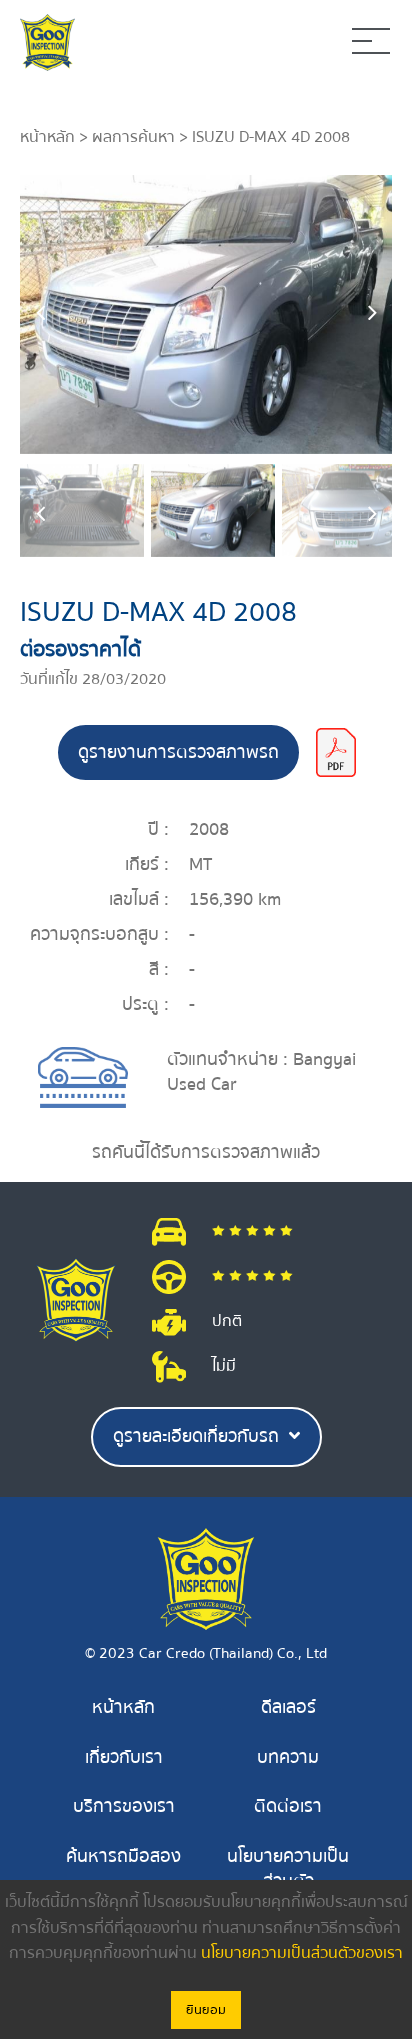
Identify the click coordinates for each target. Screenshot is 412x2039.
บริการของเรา (124, 1806)
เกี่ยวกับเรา (124, 1757)
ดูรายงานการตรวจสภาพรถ (178, 752)
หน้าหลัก (47, 137)
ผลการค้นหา (133, 137)
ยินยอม (206, 2010)
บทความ (288, 1757)
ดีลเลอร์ (288, 1707)
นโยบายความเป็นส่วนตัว (288, 1869)
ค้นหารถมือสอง (123, 1856)
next (372, 314)
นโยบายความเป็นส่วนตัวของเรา (302, 1953)
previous (40, 314)
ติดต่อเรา (288, 1806)
